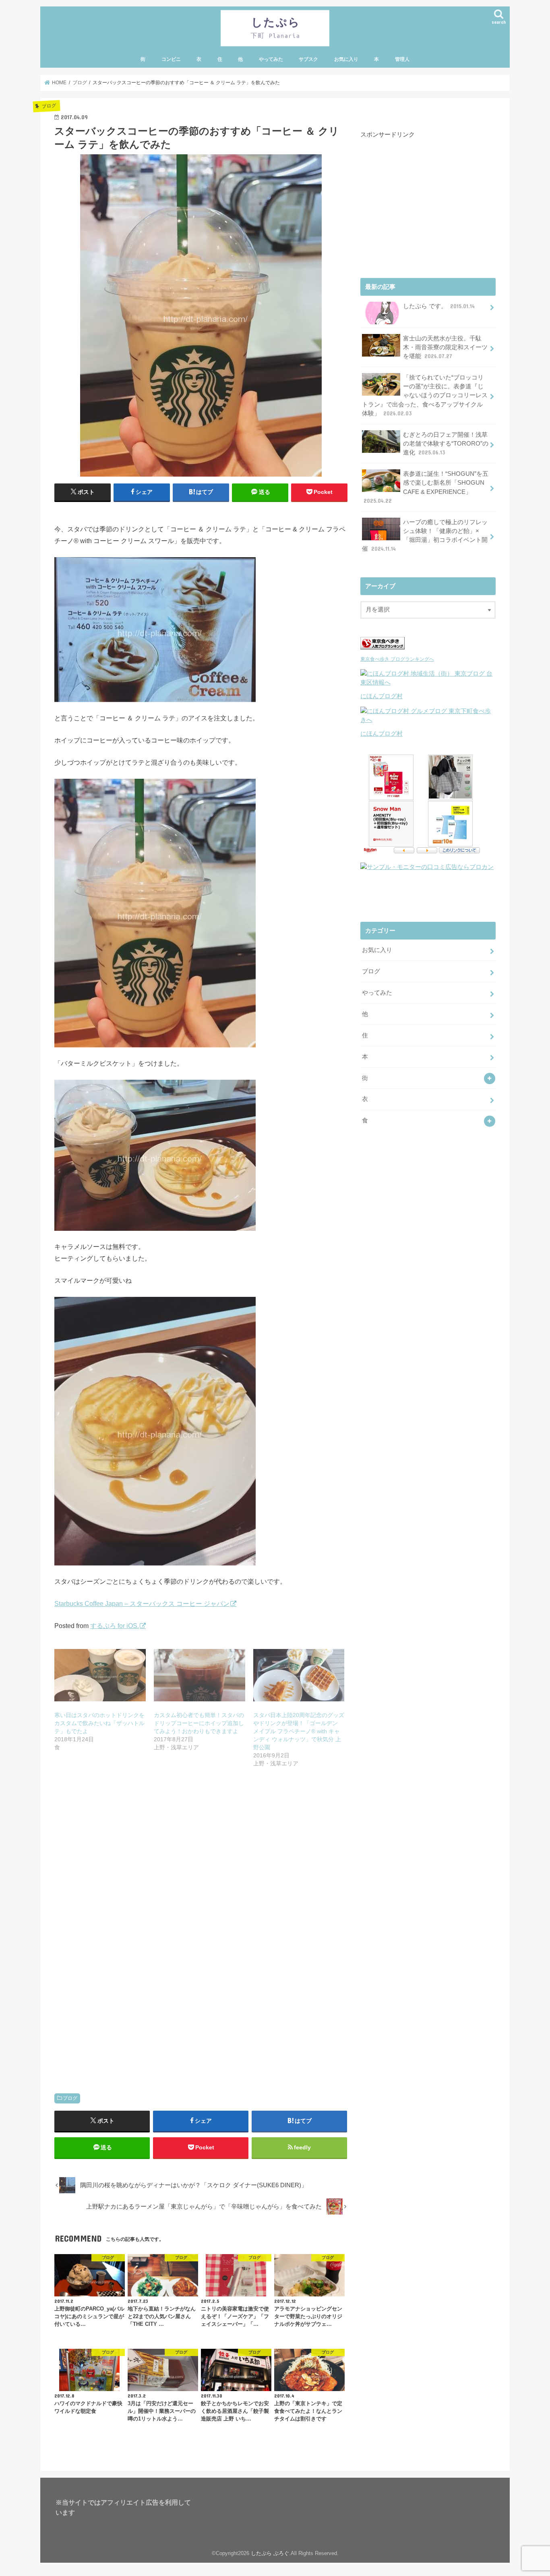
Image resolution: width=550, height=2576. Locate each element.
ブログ (70, 2098)
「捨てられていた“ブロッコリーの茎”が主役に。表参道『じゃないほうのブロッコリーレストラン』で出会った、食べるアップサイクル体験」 (425, 395)
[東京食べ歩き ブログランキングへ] (383, 649)
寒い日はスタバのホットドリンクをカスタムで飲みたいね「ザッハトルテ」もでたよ (99, 1723)
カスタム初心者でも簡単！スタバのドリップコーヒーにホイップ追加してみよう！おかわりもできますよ (199, 1723)
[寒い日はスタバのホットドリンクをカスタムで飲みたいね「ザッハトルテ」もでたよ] (100, 1675)
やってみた (271, 59)
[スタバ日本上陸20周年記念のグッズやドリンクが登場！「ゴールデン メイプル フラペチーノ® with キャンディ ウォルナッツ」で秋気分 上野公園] (299, 1675)
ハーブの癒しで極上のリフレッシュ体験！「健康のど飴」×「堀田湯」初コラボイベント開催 (425, 536)
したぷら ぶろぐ (270, 2553)
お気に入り (346, 59)
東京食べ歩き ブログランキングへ (397, 659)
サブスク (308, 59)
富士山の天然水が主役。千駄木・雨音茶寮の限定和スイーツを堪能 (445, 347)
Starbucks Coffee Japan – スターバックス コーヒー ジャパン (142, 1603)
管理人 (402, 59)
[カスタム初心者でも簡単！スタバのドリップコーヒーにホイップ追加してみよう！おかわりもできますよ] (200, 1675)
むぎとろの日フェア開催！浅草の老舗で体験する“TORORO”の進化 (446, 444)
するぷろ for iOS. (115, 1626)
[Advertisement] (201, 1865)
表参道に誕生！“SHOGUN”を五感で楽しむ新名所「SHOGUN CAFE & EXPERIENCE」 (426, 487)
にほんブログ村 (381, 696)
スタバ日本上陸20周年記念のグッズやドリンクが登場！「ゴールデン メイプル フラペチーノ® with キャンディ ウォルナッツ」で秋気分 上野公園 (299, 1731)
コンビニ (171, 59)
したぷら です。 (439, 306)
